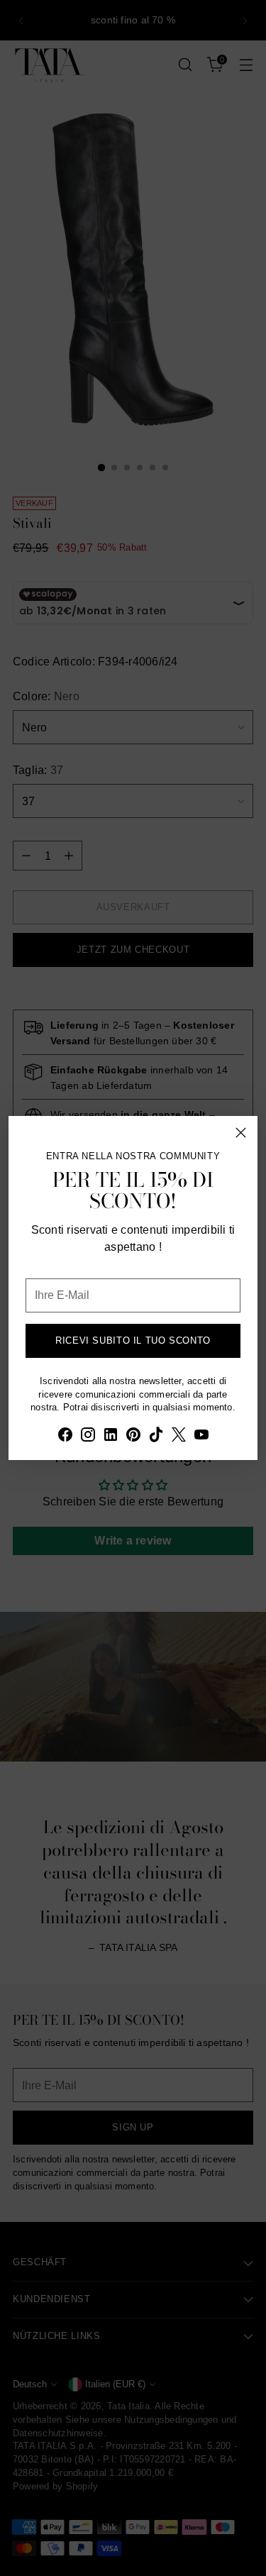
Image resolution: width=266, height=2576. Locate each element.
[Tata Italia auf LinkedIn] (111, 1437)
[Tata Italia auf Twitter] (179, 1437)
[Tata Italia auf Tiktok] (156, 1437)
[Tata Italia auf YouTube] (201, 1437)
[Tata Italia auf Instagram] (88, 1437)
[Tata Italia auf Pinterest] (133, 1437)
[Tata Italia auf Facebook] (65, 1437)
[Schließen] (241, 1133)
